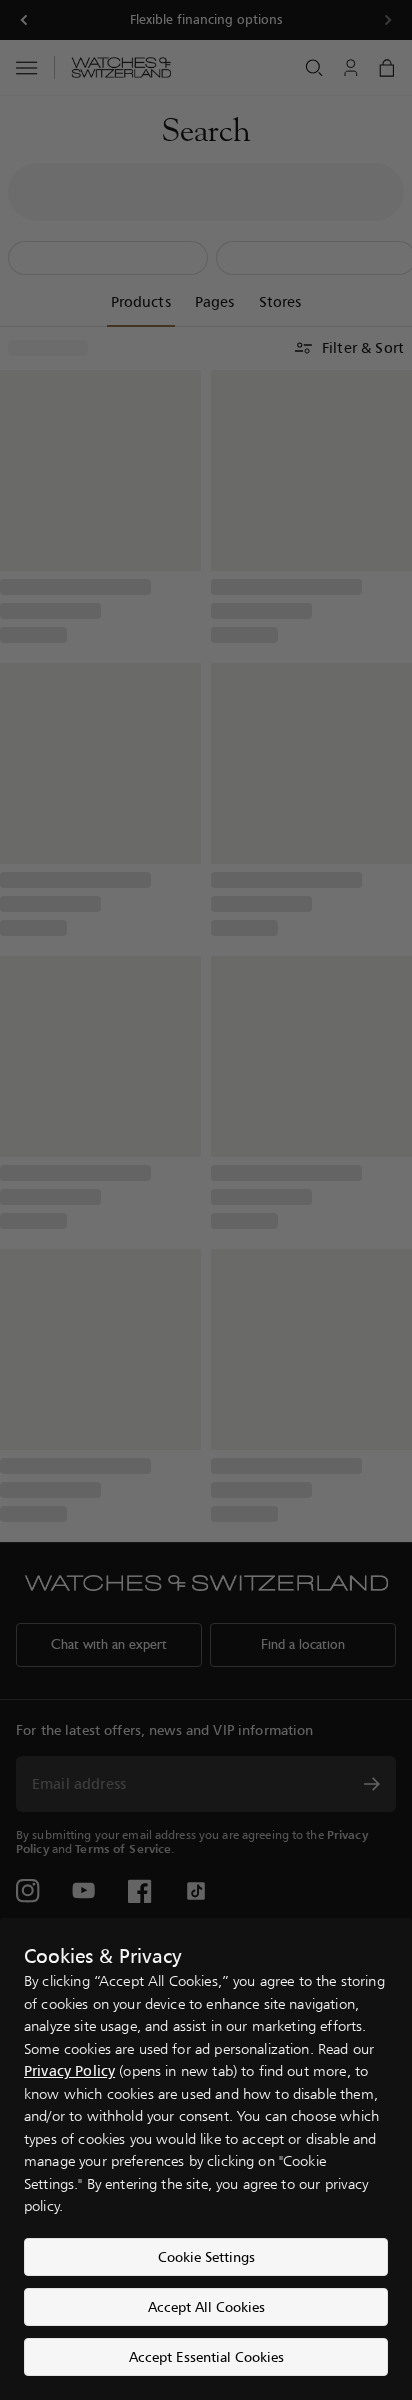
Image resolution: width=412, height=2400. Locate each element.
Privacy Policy (69, 2070)
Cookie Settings (206, 2256)
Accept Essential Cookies (206, 2356)
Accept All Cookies (206, 2306)
